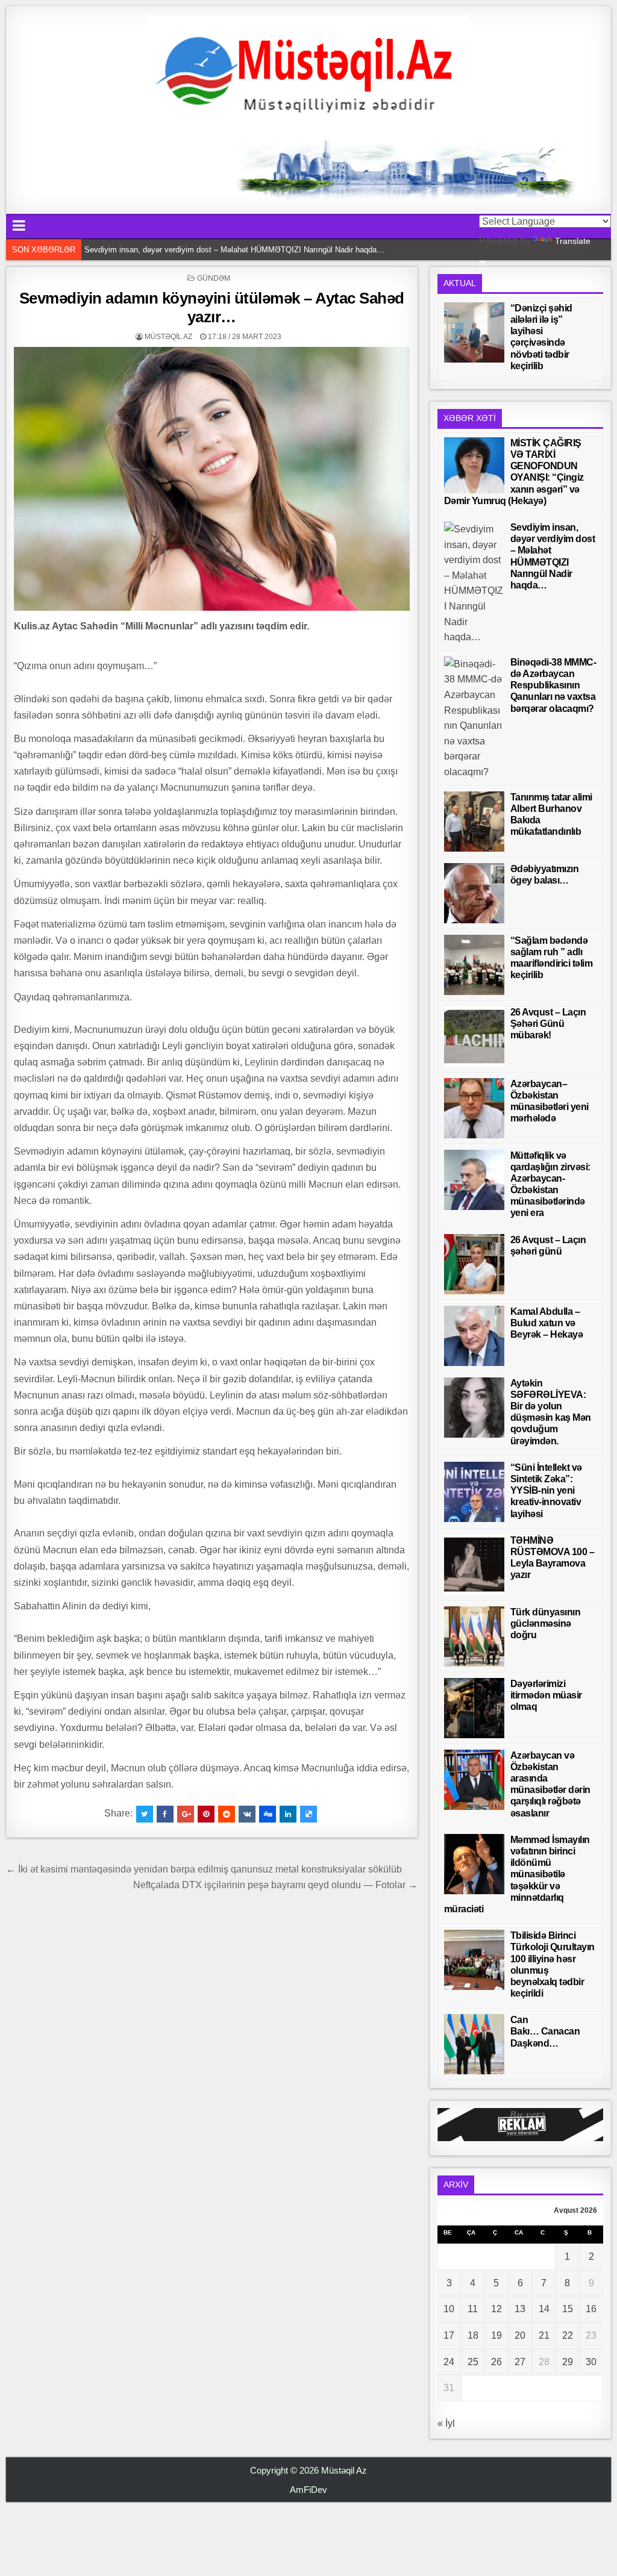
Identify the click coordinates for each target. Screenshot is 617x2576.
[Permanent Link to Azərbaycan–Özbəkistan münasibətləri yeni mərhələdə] (474, 1108)
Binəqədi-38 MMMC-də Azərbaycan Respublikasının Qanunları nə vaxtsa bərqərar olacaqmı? (246, 253)
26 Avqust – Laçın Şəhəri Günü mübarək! (548, 1024)
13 (520, 2309)
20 (520, 2335)
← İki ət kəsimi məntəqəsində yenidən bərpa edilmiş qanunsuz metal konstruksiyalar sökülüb (204, 1869)
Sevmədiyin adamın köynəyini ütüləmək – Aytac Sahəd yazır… (212, 307)
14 (544, 2309)
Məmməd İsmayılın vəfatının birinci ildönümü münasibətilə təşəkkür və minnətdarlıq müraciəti (517, 1874)
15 (568, 2309)
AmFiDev (308, 2490)
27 (520, 2362)
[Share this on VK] (247, 1814)
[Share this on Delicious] (308, 1814)
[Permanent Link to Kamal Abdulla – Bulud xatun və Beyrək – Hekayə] (474, 1336)
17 (449, 2335)
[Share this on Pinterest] (206, 1814)
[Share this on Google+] (186, 1814)
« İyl (446, 2423)
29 (568, 2362)
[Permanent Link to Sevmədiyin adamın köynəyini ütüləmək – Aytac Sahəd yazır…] (211, 479)
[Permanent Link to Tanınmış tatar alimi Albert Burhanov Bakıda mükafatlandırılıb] (474, 822)
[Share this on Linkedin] (288, 1814)
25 (473, 2362)
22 (568, 2335)
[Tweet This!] (145, 1814)
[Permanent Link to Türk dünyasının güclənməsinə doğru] (474, 1636)
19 (496, 2335)
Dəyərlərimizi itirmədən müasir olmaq (546, 1695)
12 (496, 2309)
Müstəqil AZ (168, 337)
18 (473, 2335)
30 (591, 2362)
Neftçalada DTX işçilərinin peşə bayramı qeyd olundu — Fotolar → (275, 1885)
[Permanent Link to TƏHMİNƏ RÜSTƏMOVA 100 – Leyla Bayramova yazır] (474, 1565)
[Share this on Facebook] (165, 1814)
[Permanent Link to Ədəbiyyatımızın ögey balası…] (474, 893)
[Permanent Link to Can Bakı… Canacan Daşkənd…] (474, 2044)
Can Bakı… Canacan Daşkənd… (545, 2031)
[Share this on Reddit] (227, 1814)
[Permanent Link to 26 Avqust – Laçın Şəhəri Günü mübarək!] (474, 1037)
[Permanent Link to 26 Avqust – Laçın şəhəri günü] (474, 1264)
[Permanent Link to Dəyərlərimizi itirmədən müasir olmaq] (474, 1708)
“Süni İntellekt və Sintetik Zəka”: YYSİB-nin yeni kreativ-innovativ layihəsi (546, 1491)
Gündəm (214, 278)
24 (449, 2362)
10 (449, 2309)
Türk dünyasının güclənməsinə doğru (546, 1623)
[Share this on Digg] (268, 1814)
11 (473, 2309)
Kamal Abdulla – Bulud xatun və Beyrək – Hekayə (547, 1323)
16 (591, 2309)
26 (496, 2362)
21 (544, 2335)
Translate (573, 241)
